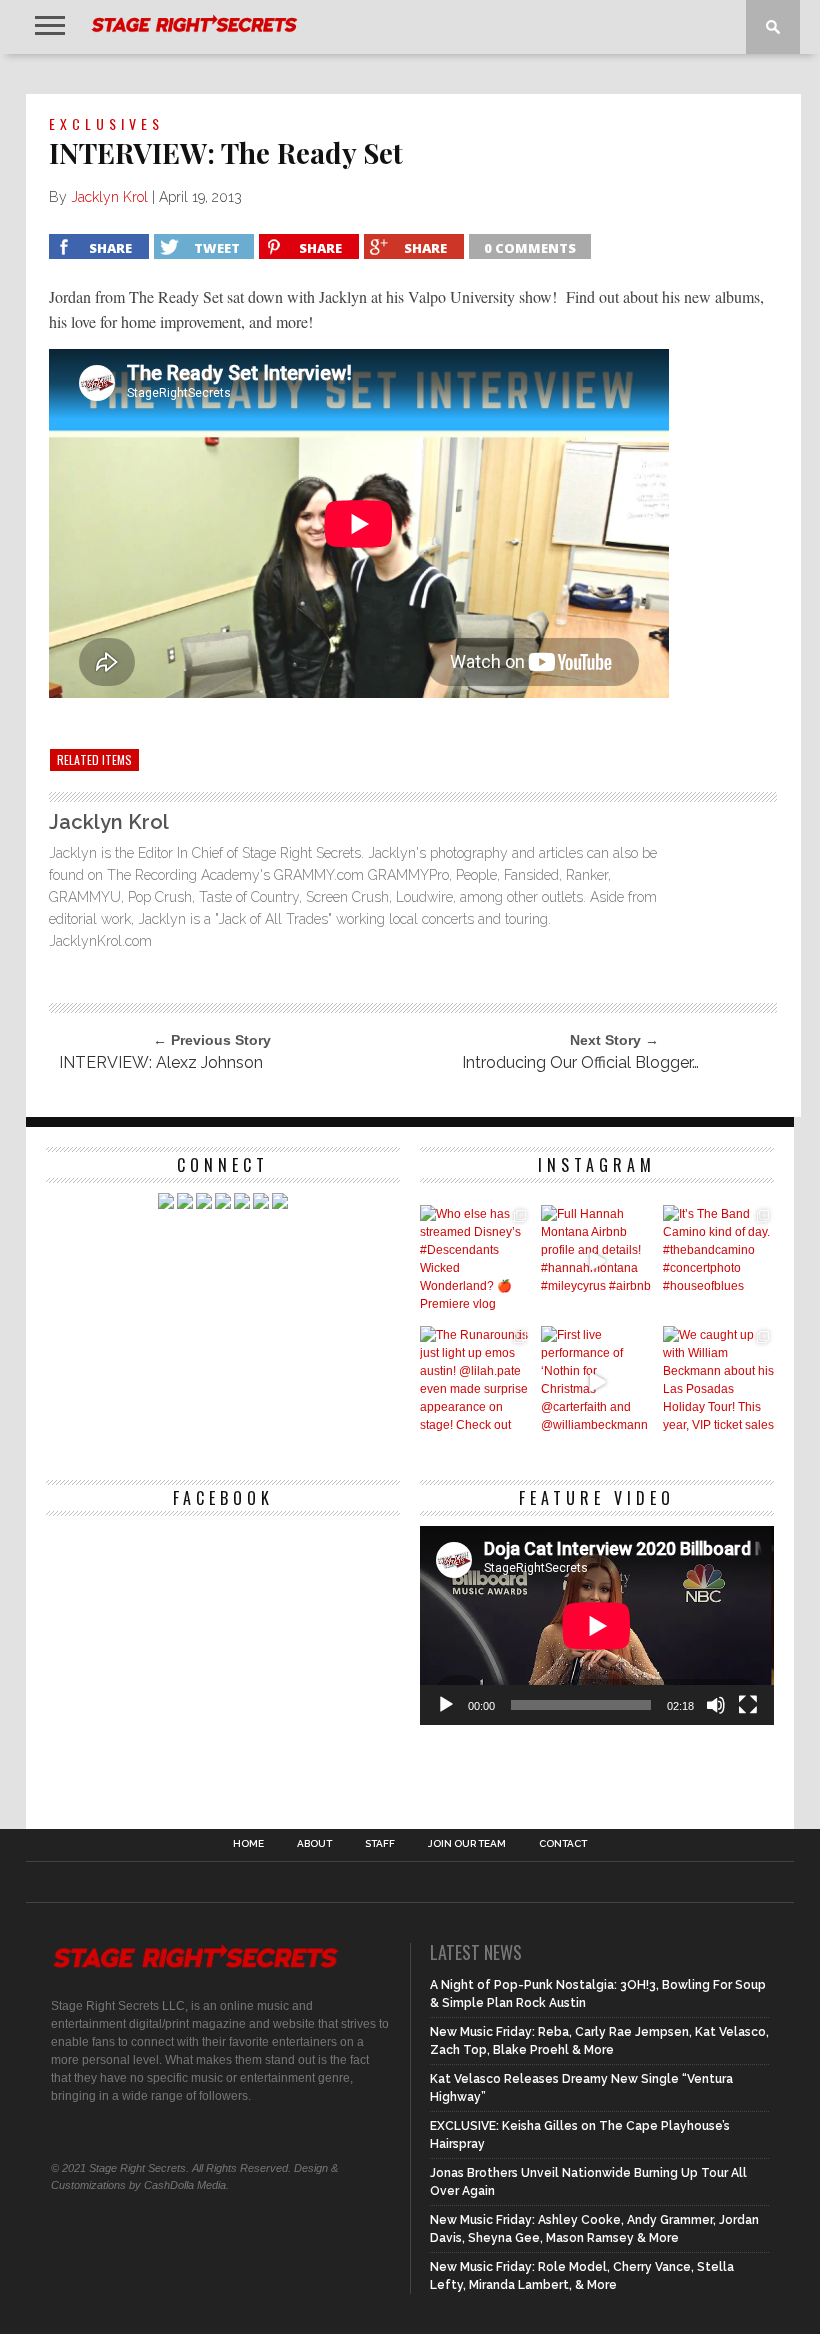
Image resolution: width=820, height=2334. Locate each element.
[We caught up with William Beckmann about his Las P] (718, 1381)
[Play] (446, 1705)
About (314, 1844)
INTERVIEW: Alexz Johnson (161, 1062)
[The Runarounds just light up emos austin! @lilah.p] (475, 1381)
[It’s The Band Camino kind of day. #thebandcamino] (718, 1260)
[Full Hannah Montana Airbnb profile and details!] (596, 1260)
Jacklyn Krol (109, 197)
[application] (597, 1625)
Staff (380, 1844)
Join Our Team (467, 1844)
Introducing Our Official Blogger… (580, 1062)
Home (248, 1844)
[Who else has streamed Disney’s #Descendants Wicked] (475, 1260)
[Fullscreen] (748, 1705)
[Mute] (716, 1705)
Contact (563, 1844)
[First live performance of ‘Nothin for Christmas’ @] (596, 1381)
